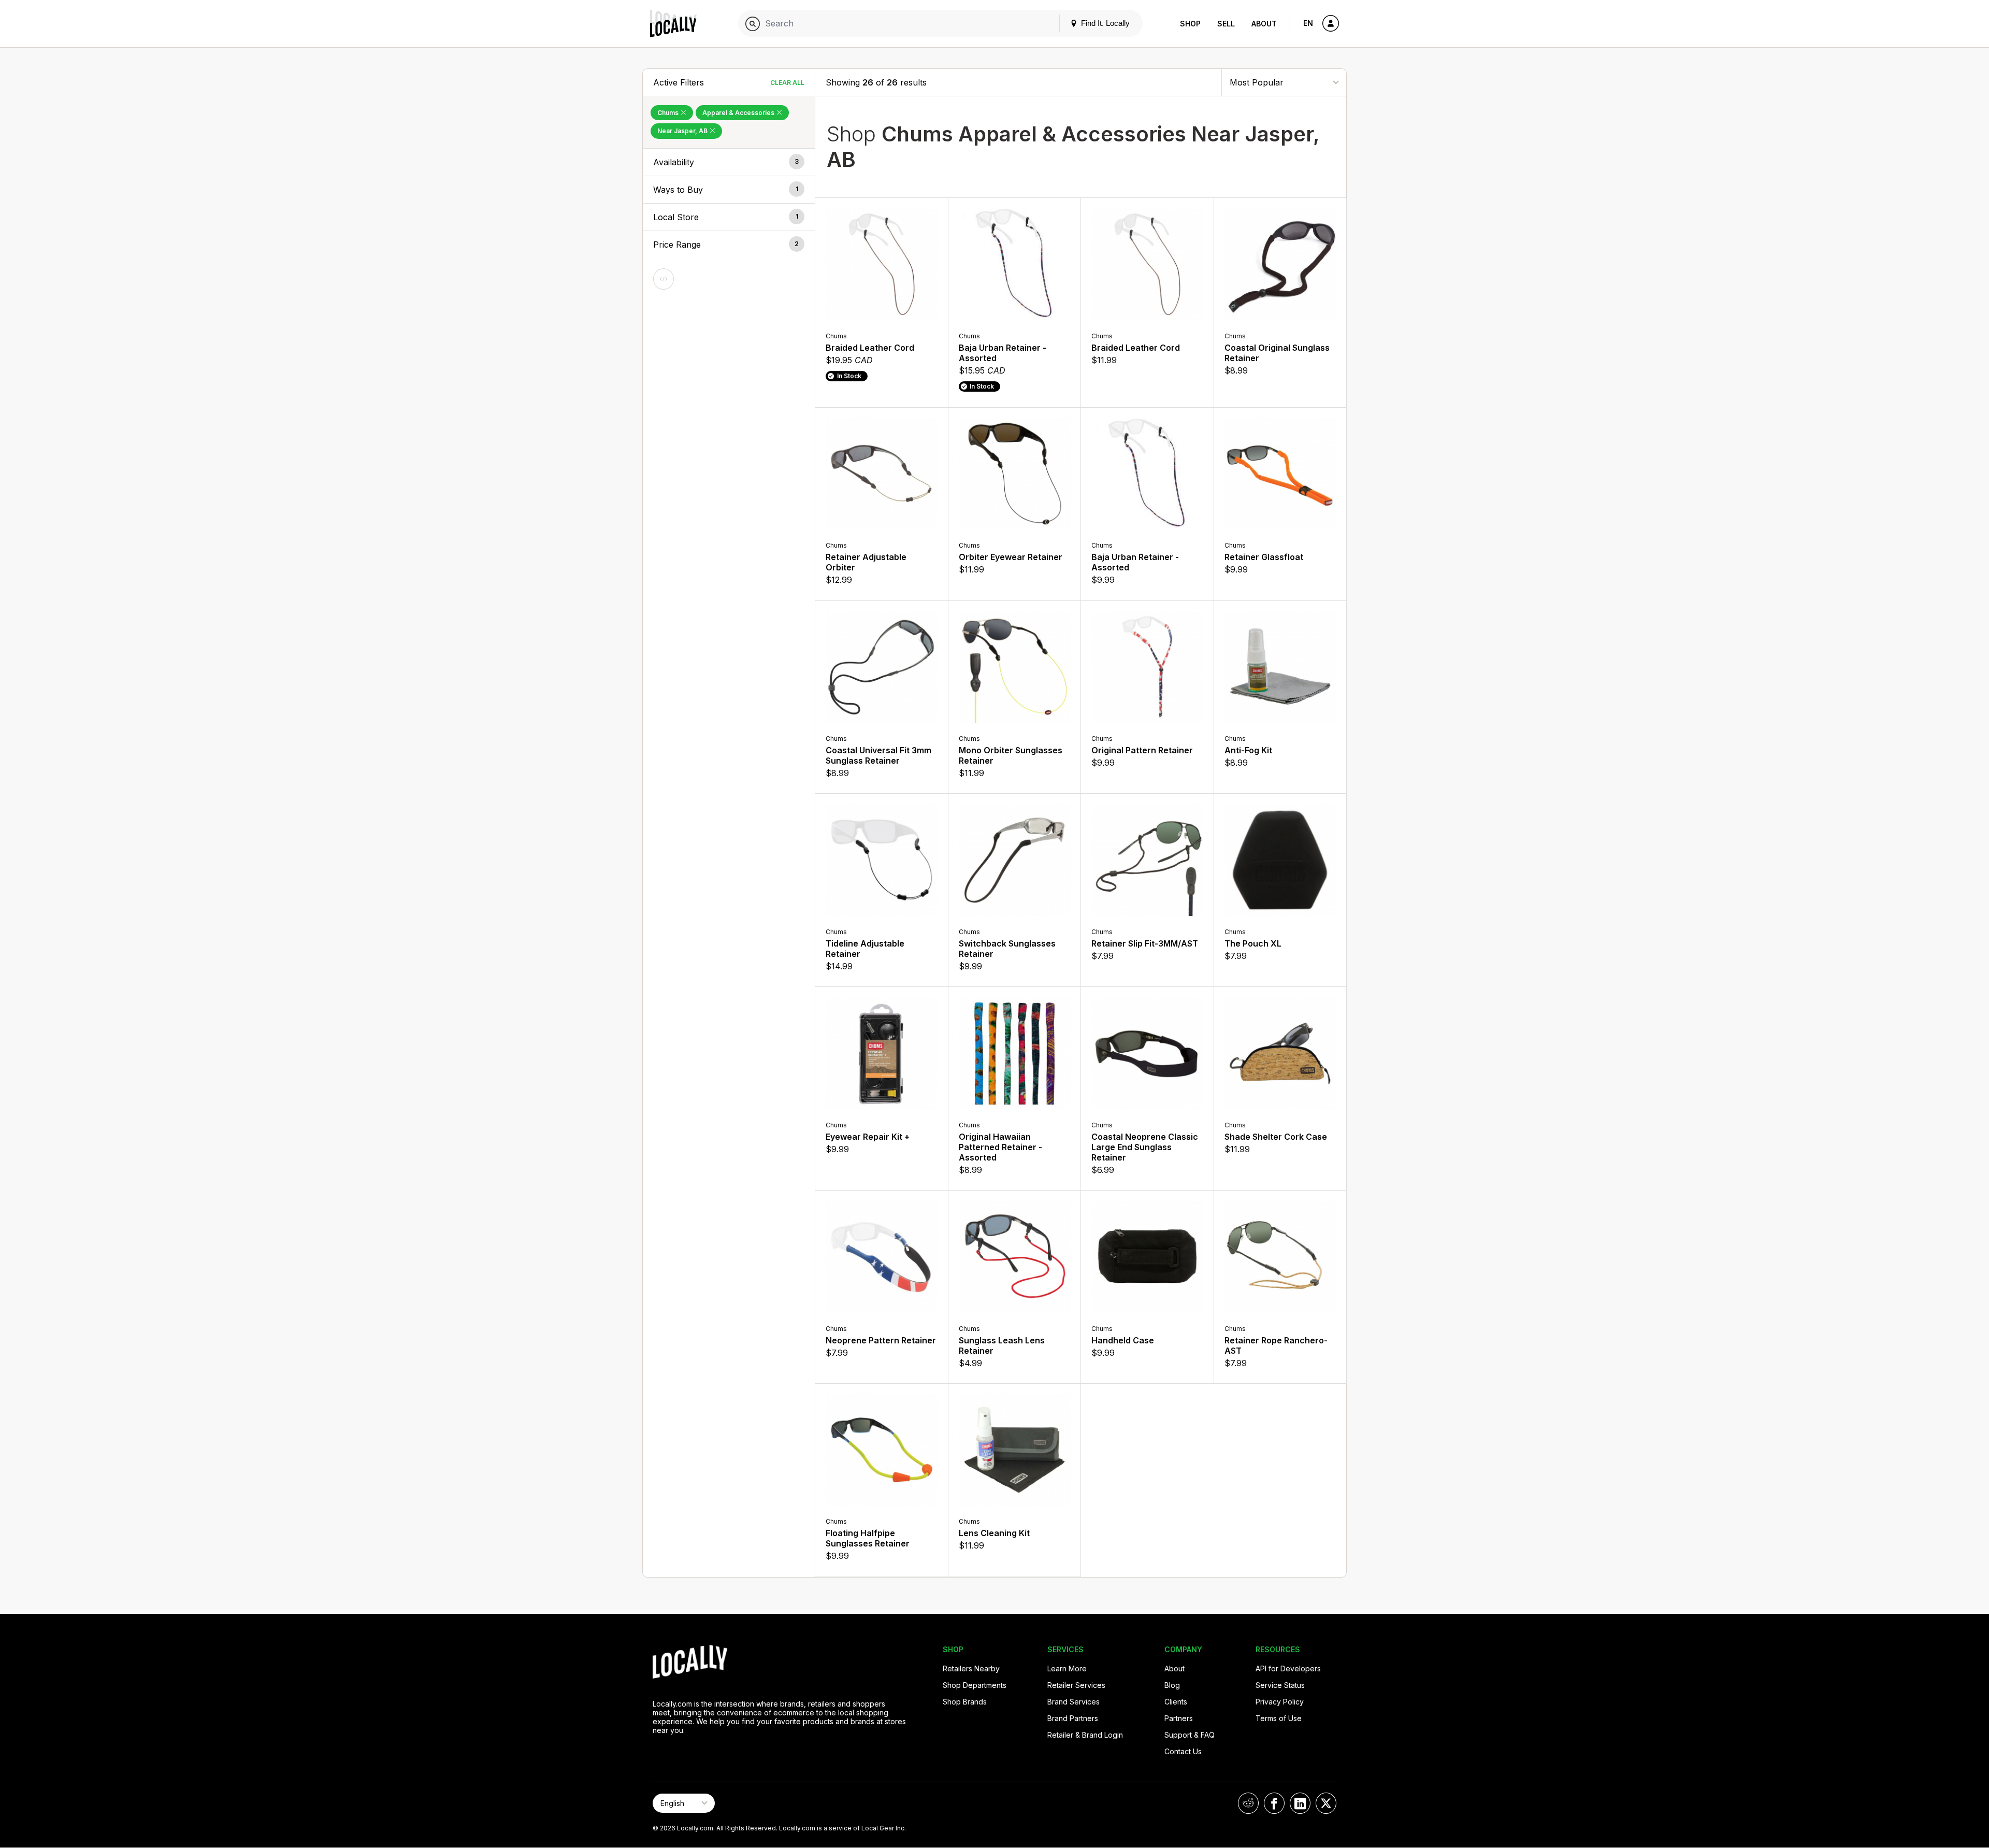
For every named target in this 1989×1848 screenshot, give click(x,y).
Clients (1176, 1702)
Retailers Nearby (971, 1668)
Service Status (1280, 1685)
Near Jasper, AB (683, 131)
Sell (1226, 24)
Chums (669, 113)
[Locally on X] (1326, 1803)
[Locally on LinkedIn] (1300, 1803)
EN (1308, 23)
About (1264, 24)
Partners (1179, 1718)
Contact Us (1183, 1751)
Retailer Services (1076, 1685)
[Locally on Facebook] (1274, 1803)
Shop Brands (965, 1702)
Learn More (1067, 1668)
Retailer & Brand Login (1085, 1735)
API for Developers (1288, 1668)
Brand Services (1073, 1702)
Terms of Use (1279, 1718)
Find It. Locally (1104, 23)
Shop (1190, 24)
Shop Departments (975, 1685)
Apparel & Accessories (739, 113)
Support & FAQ (1190, 1735)
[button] (729, 162)
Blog (1172, 1685)
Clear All (787, 83)
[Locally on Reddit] (1248, 1803)
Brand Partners (1073, 1718)
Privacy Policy (1280, 1702)
